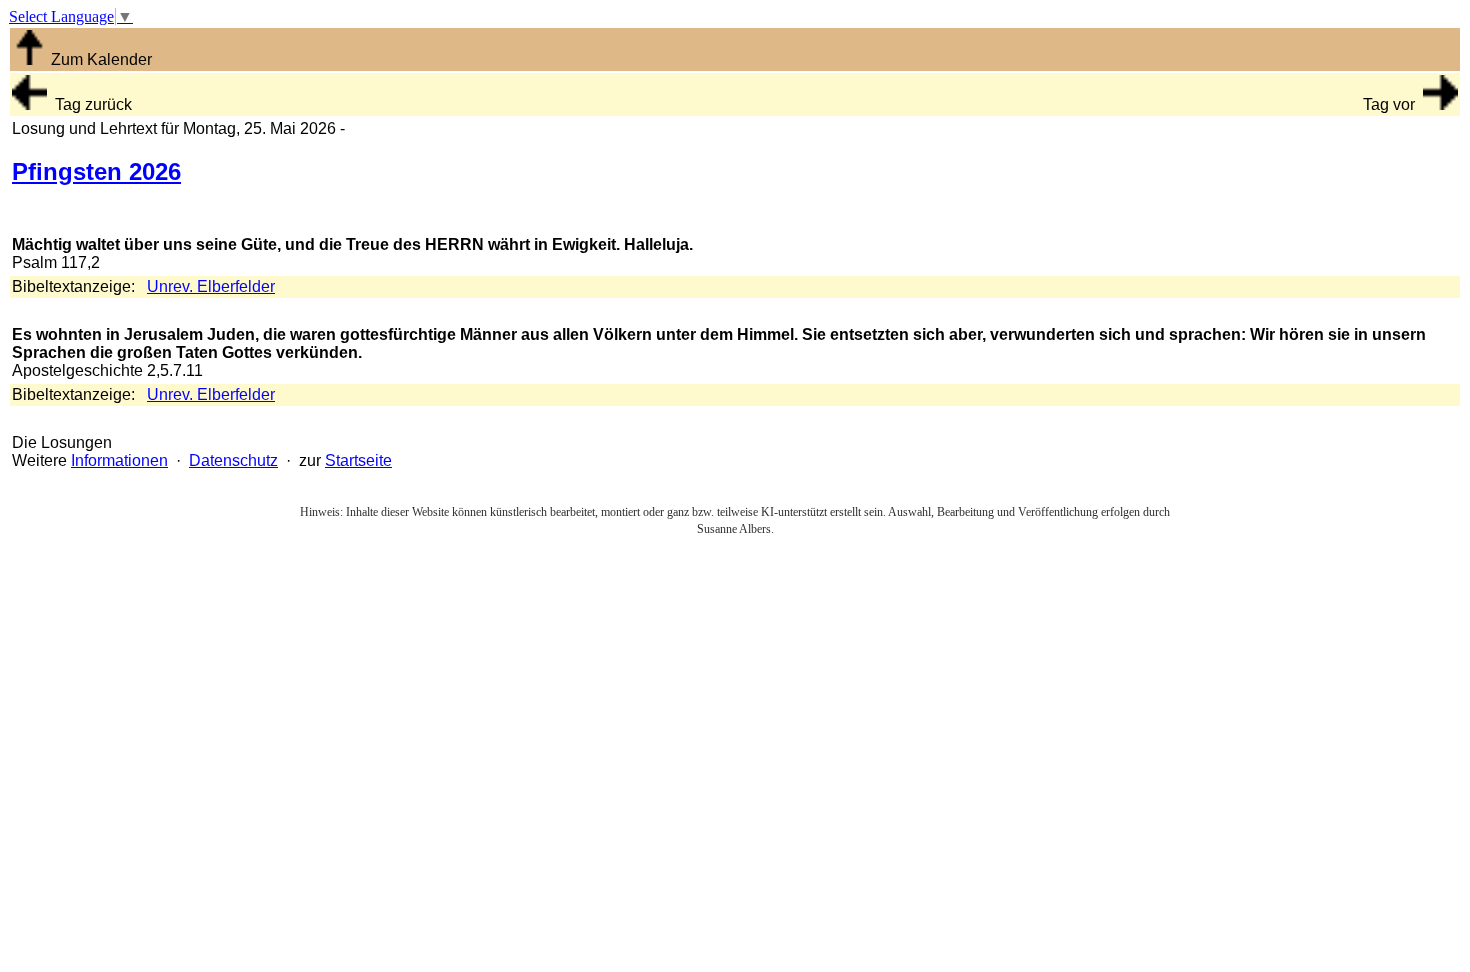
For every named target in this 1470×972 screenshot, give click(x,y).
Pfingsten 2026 (96, 171)
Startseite (358, 460)
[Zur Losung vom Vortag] (29, 104)
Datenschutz (233, 460)
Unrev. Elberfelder (211, 286)
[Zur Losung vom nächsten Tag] (1440, 104)
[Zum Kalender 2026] (29, 59)
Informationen (119, 460)
